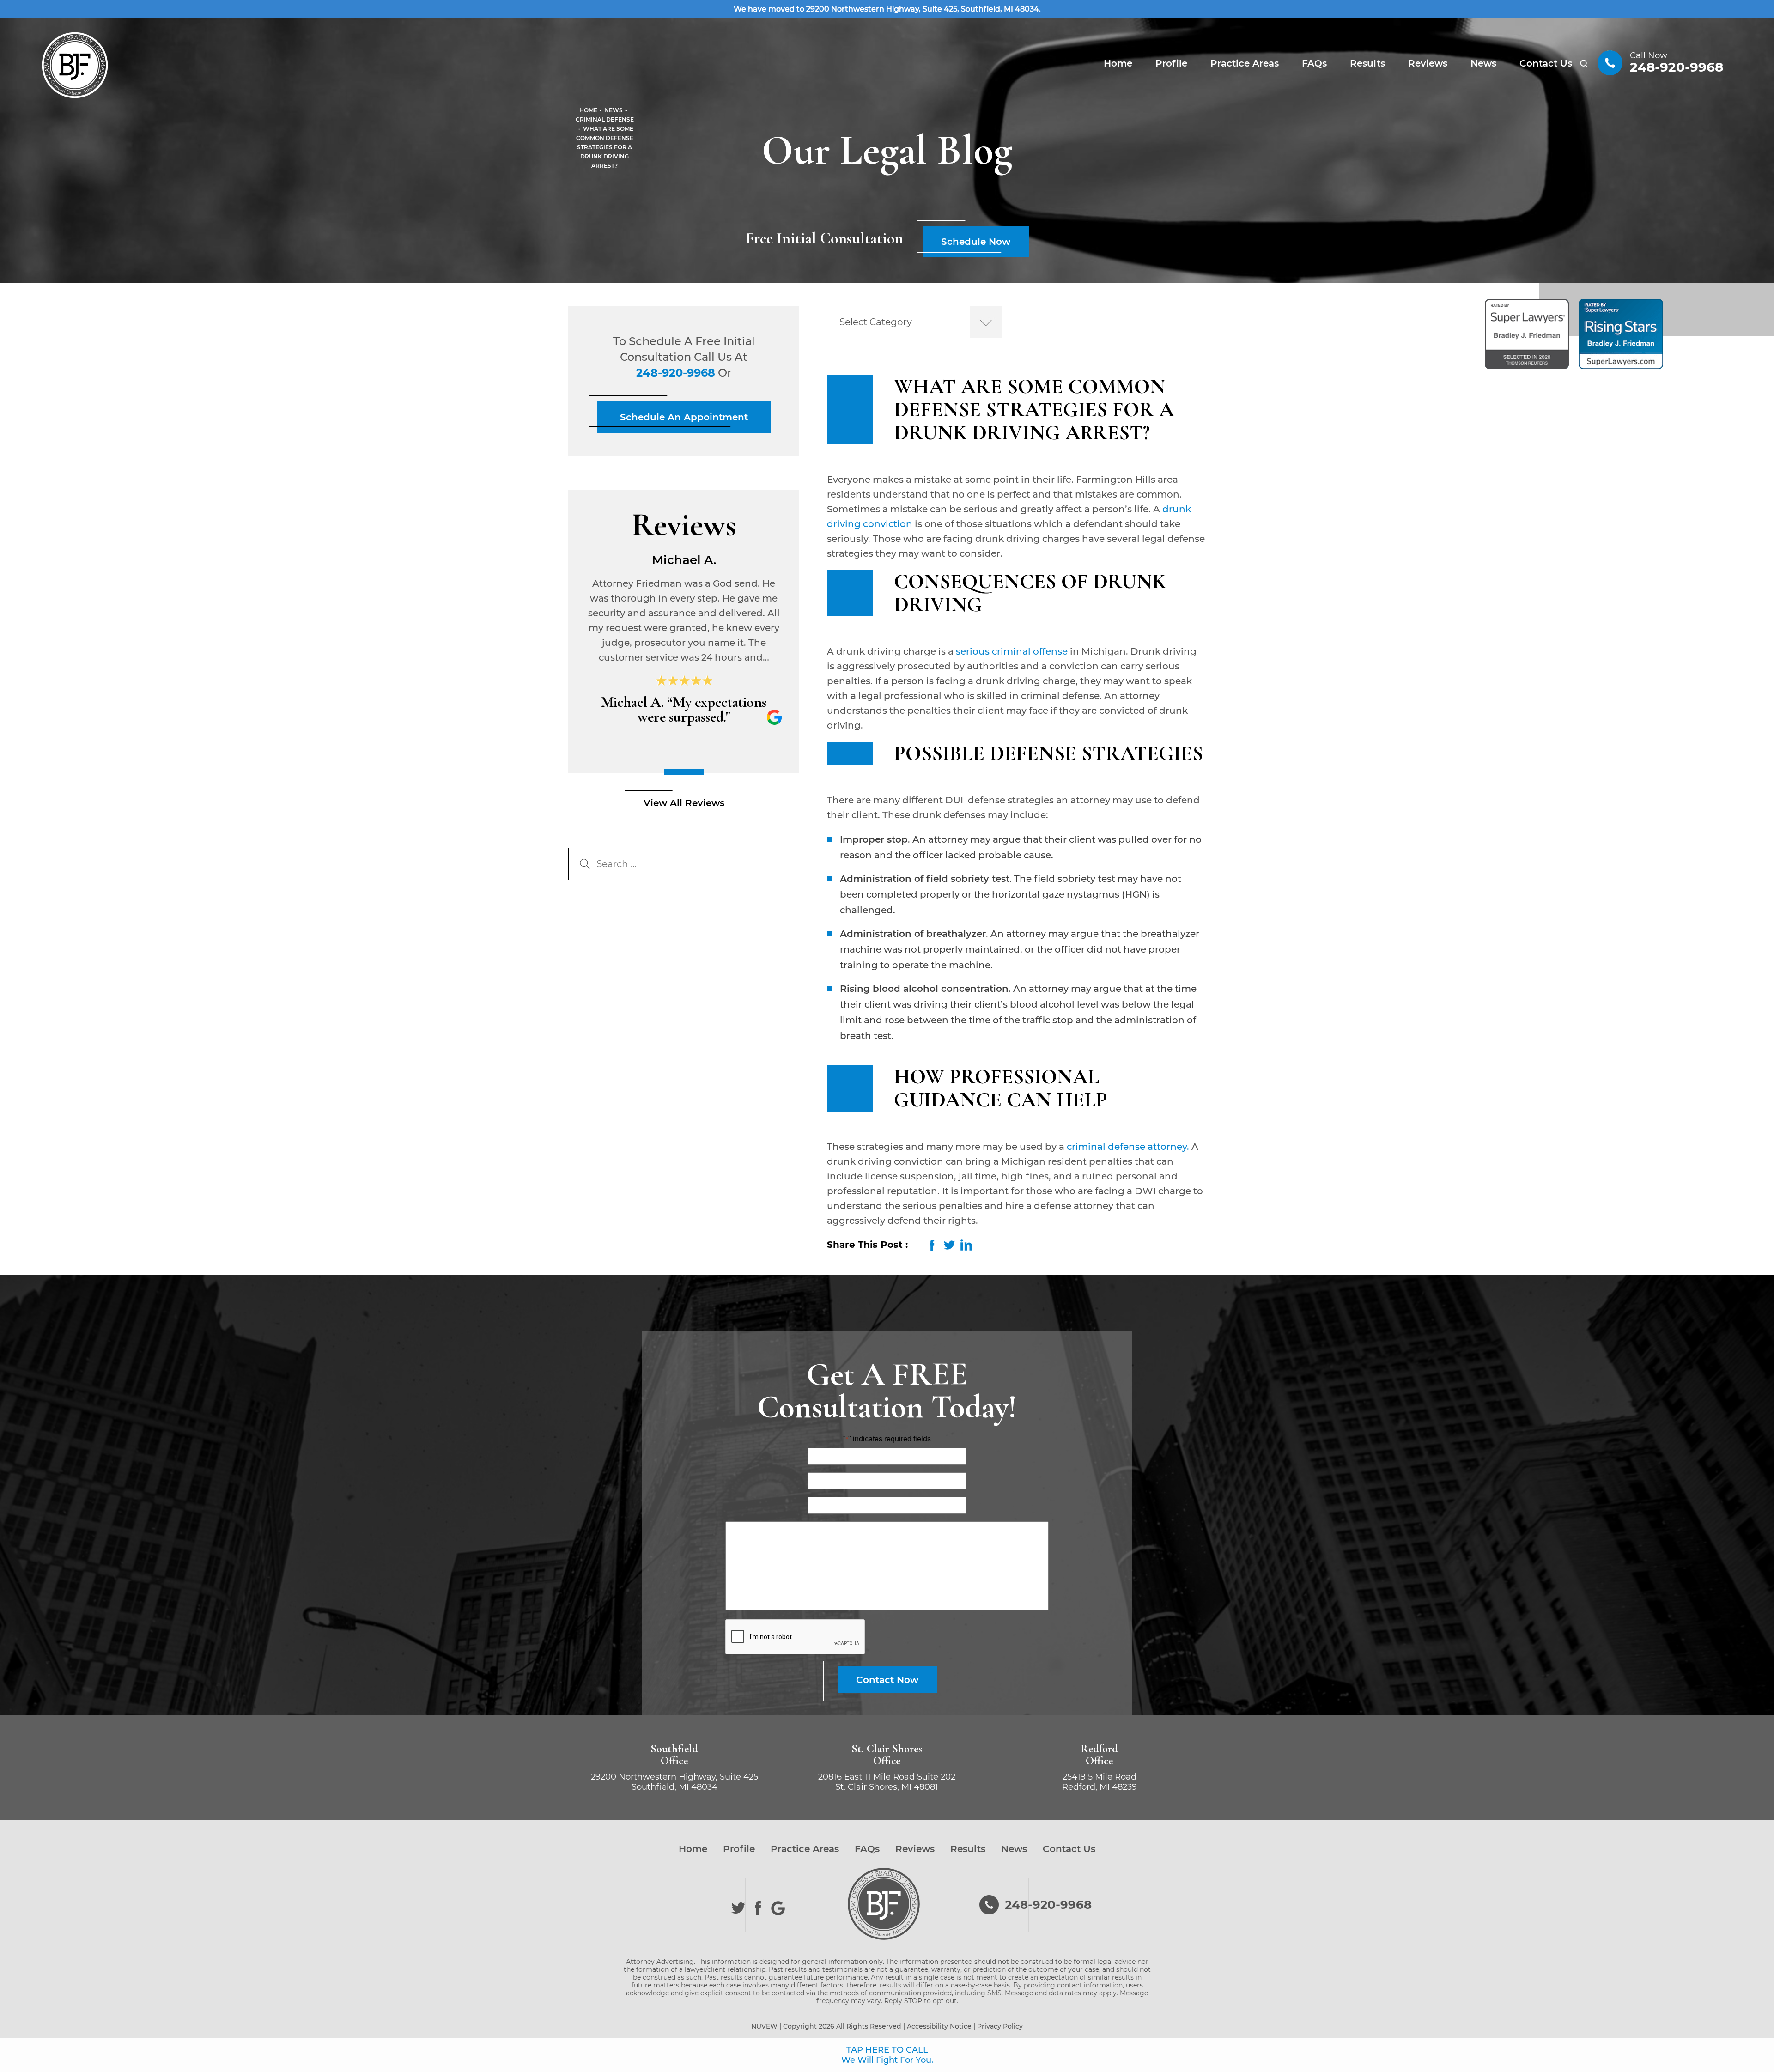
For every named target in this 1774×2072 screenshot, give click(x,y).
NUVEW (764, 2026)
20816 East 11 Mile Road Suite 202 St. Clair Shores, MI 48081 (887, 1782)
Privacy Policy (1000, 2026)
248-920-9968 (1677, 67)
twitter (949, 1245)
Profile (1171, 63)
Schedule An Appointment (684, 417)
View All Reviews (684, 803)
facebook (932, 1245)
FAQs (1314, 63)
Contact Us (1546, 63)
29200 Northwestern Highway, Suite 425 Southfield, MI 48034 (674, 1782)
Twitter (738, 1908)
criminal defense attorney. (1128, 1147)
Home (1118, 63)
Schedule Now (976, 242)
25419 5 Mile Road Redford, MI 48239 (1100, 1782)
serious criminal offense (1011, 651)
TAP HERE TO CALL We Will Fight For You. (887, 2055)
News (1483, 63)
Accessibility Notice (939, 2026)
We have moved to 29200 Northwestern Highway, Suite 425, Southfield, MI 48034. (887, 9)
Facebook (758, 1908)
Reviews (1428, 63)
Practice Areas (1245, 63)
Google (778, 1908)
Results (1367, 63)
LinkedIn (966, 1245)
